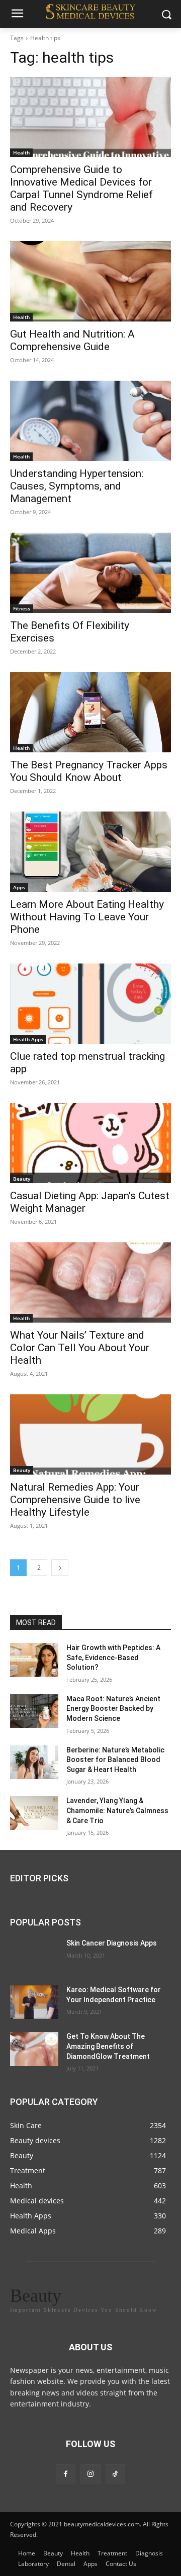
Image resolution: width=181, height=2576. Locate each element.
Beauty (22, 1179)
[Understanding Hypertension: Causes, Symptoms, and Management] (90, 421)
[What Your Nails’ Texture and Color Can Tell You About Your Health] (90, 1282)
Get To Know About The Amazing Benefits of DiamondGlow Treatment (108, 2047)
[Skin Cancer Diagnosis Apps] (34, 1955)
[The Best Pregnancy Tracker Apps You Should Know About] (90, 712)
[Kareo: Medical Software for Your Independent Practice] (34, 2002)
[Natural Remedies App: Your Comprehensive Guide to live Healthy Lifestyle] (90, 1434)
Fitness (22, 608)
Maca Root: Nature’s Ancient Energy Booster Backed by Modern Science (113, 1709)
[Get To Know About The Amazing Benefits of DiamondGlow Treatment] (34, 2049)
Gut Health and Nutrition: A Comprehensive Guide (72, 340)
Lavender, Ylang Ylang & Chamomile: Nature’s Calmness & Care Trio (117, 1810)
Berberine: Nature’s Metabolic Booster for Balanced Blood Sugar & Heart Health (115, 1760)
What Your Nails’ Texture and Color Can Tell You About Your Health (80, 1348)
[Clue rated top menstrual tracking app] (90, 1004)
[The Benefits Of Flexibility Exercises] (90, 573)
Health (21, 152)
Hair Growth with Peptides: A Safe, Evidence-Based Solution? (113, 1657)
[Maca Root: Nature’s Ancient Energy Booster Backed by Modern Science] (34, 1711)
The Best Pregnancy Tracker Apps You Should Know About (89, 771)
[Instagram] (90, 2474)
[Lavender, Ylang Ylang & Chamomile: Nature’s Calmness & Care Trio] (34, 1813)
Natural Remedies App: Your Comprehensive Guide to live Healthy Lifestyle (75, 1500)
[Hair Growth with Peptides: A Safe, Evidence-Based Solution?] (34, 1660)
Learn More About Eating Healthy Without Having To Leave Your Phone (87, 917)
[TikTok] (115, 2474)
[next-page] (60, 1568)
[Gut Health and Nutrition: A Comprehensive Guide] (90, 281)
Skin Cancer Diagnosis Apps (112, 1943)
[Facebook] (66, 2474)
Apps (19, 887)
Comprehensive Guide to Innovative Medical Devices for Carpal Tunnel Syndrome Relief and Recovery (81, 188)
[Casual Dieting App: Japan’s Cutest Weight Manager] (90, 1143)
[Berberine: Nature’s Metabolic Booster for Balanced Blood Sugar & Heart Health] (34, 1762)
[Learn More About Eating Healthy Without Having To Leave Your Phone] (90, 852)
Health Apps (28, 1039)
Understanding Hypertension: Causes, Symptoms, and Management (77, 486)
